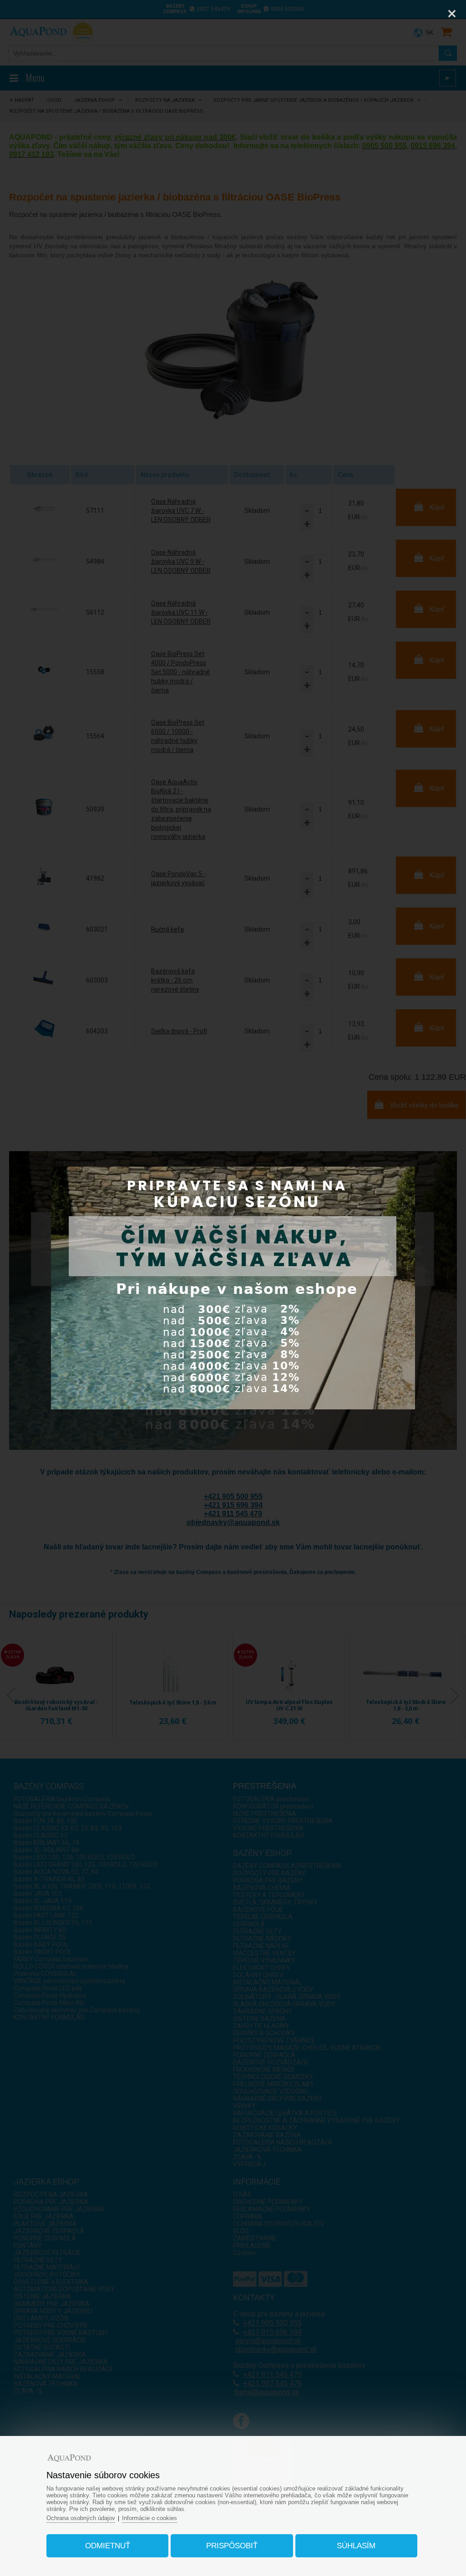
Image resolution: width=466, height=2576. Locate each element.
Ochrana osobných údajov (81, 2518)
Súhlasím (356, 2546)
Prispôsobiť (232, 2546)
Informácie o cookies (149, 2518)
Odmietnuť (108, 2546)
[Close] (452, 14)
